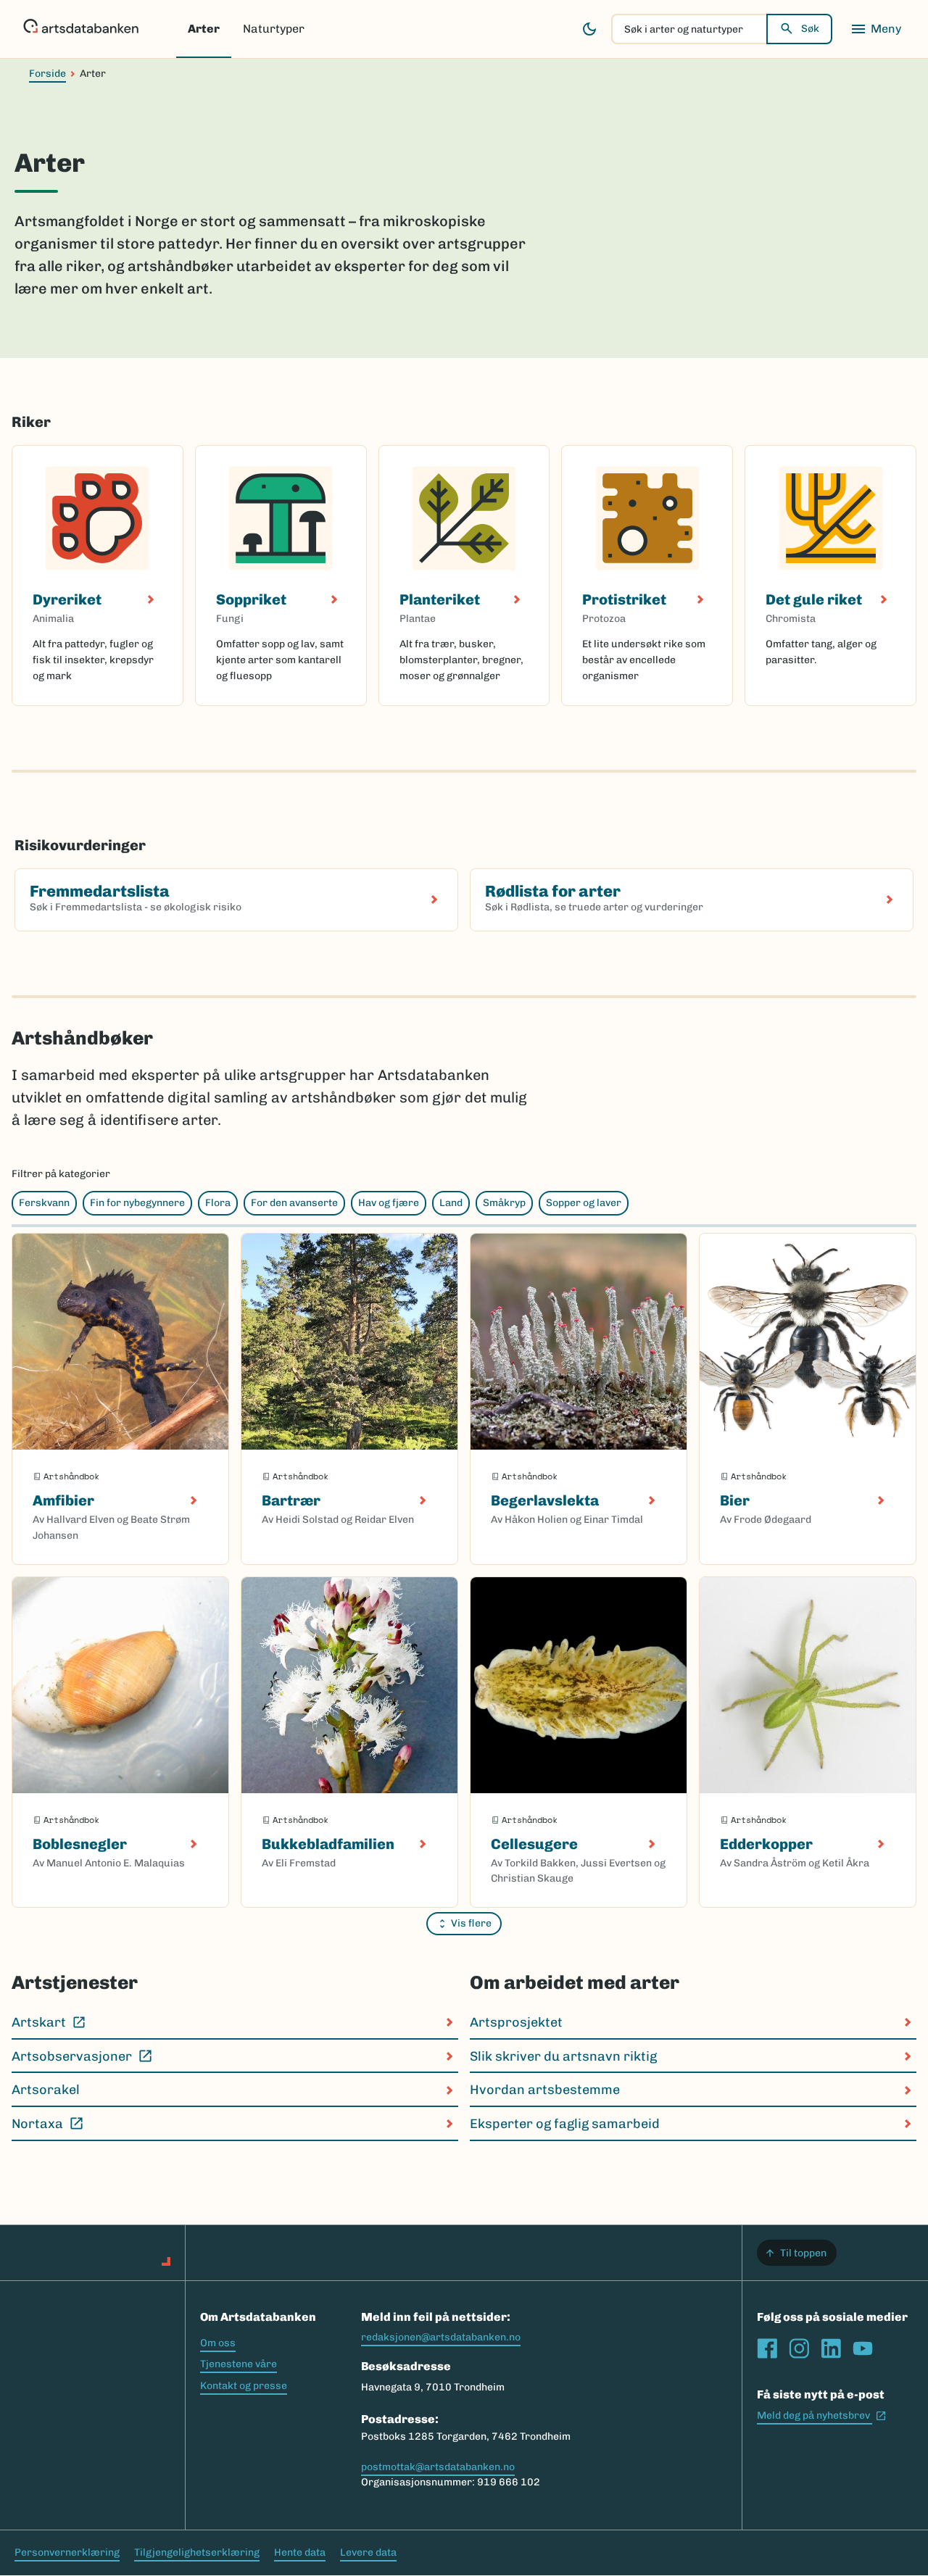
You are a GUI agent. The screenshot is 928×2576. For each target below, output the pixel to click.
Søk (810, 29)
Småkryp (504, 1203)
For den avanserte (294, 1203)
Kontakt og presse (244, 2386)
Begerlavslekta (545, 1500)
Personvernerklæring (67, 2552)
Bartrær (291, 1500)
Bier (735, 1500)
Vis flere (471, 1923)
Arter (204, 29)
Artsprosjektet (516, 2022)
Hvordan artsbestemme (545, 2090)
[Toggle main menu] (876, 29)
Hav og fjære (389, 1203)
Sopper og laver (584, 1203)
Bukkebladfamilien (328, 1844)
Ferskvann (44, 1203)
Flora (218, 1203)
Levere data (368, 2552)
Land (451, 1203)
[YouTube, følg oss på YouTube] (863, 2348)
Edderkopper (766, 1844)
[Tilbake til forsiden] (81, 29)
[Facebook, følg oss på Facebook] (767, 2348)
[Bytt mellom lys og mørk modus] (589, 29)
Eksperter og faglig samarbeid (565, 2124)
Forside (47, 74)
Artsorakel (46, 2090)
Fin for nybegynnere (137, 1203)
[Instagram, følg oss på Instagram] (799, 2348)
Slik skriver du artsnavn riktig (563, 2056)
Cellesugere (534, 1844)
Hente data (300, 2552)
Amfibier (63, 1500)
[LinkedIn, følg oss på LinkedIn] (831, 2348)
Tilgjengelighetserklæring (197, 2552)
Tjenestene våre (239, 2364)
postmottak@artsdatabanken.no (438, 2467)
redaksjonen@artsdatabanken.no (441, 2337)
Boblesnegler (80, 1844)
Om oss (218, 2343)
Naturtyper (274, 29)
